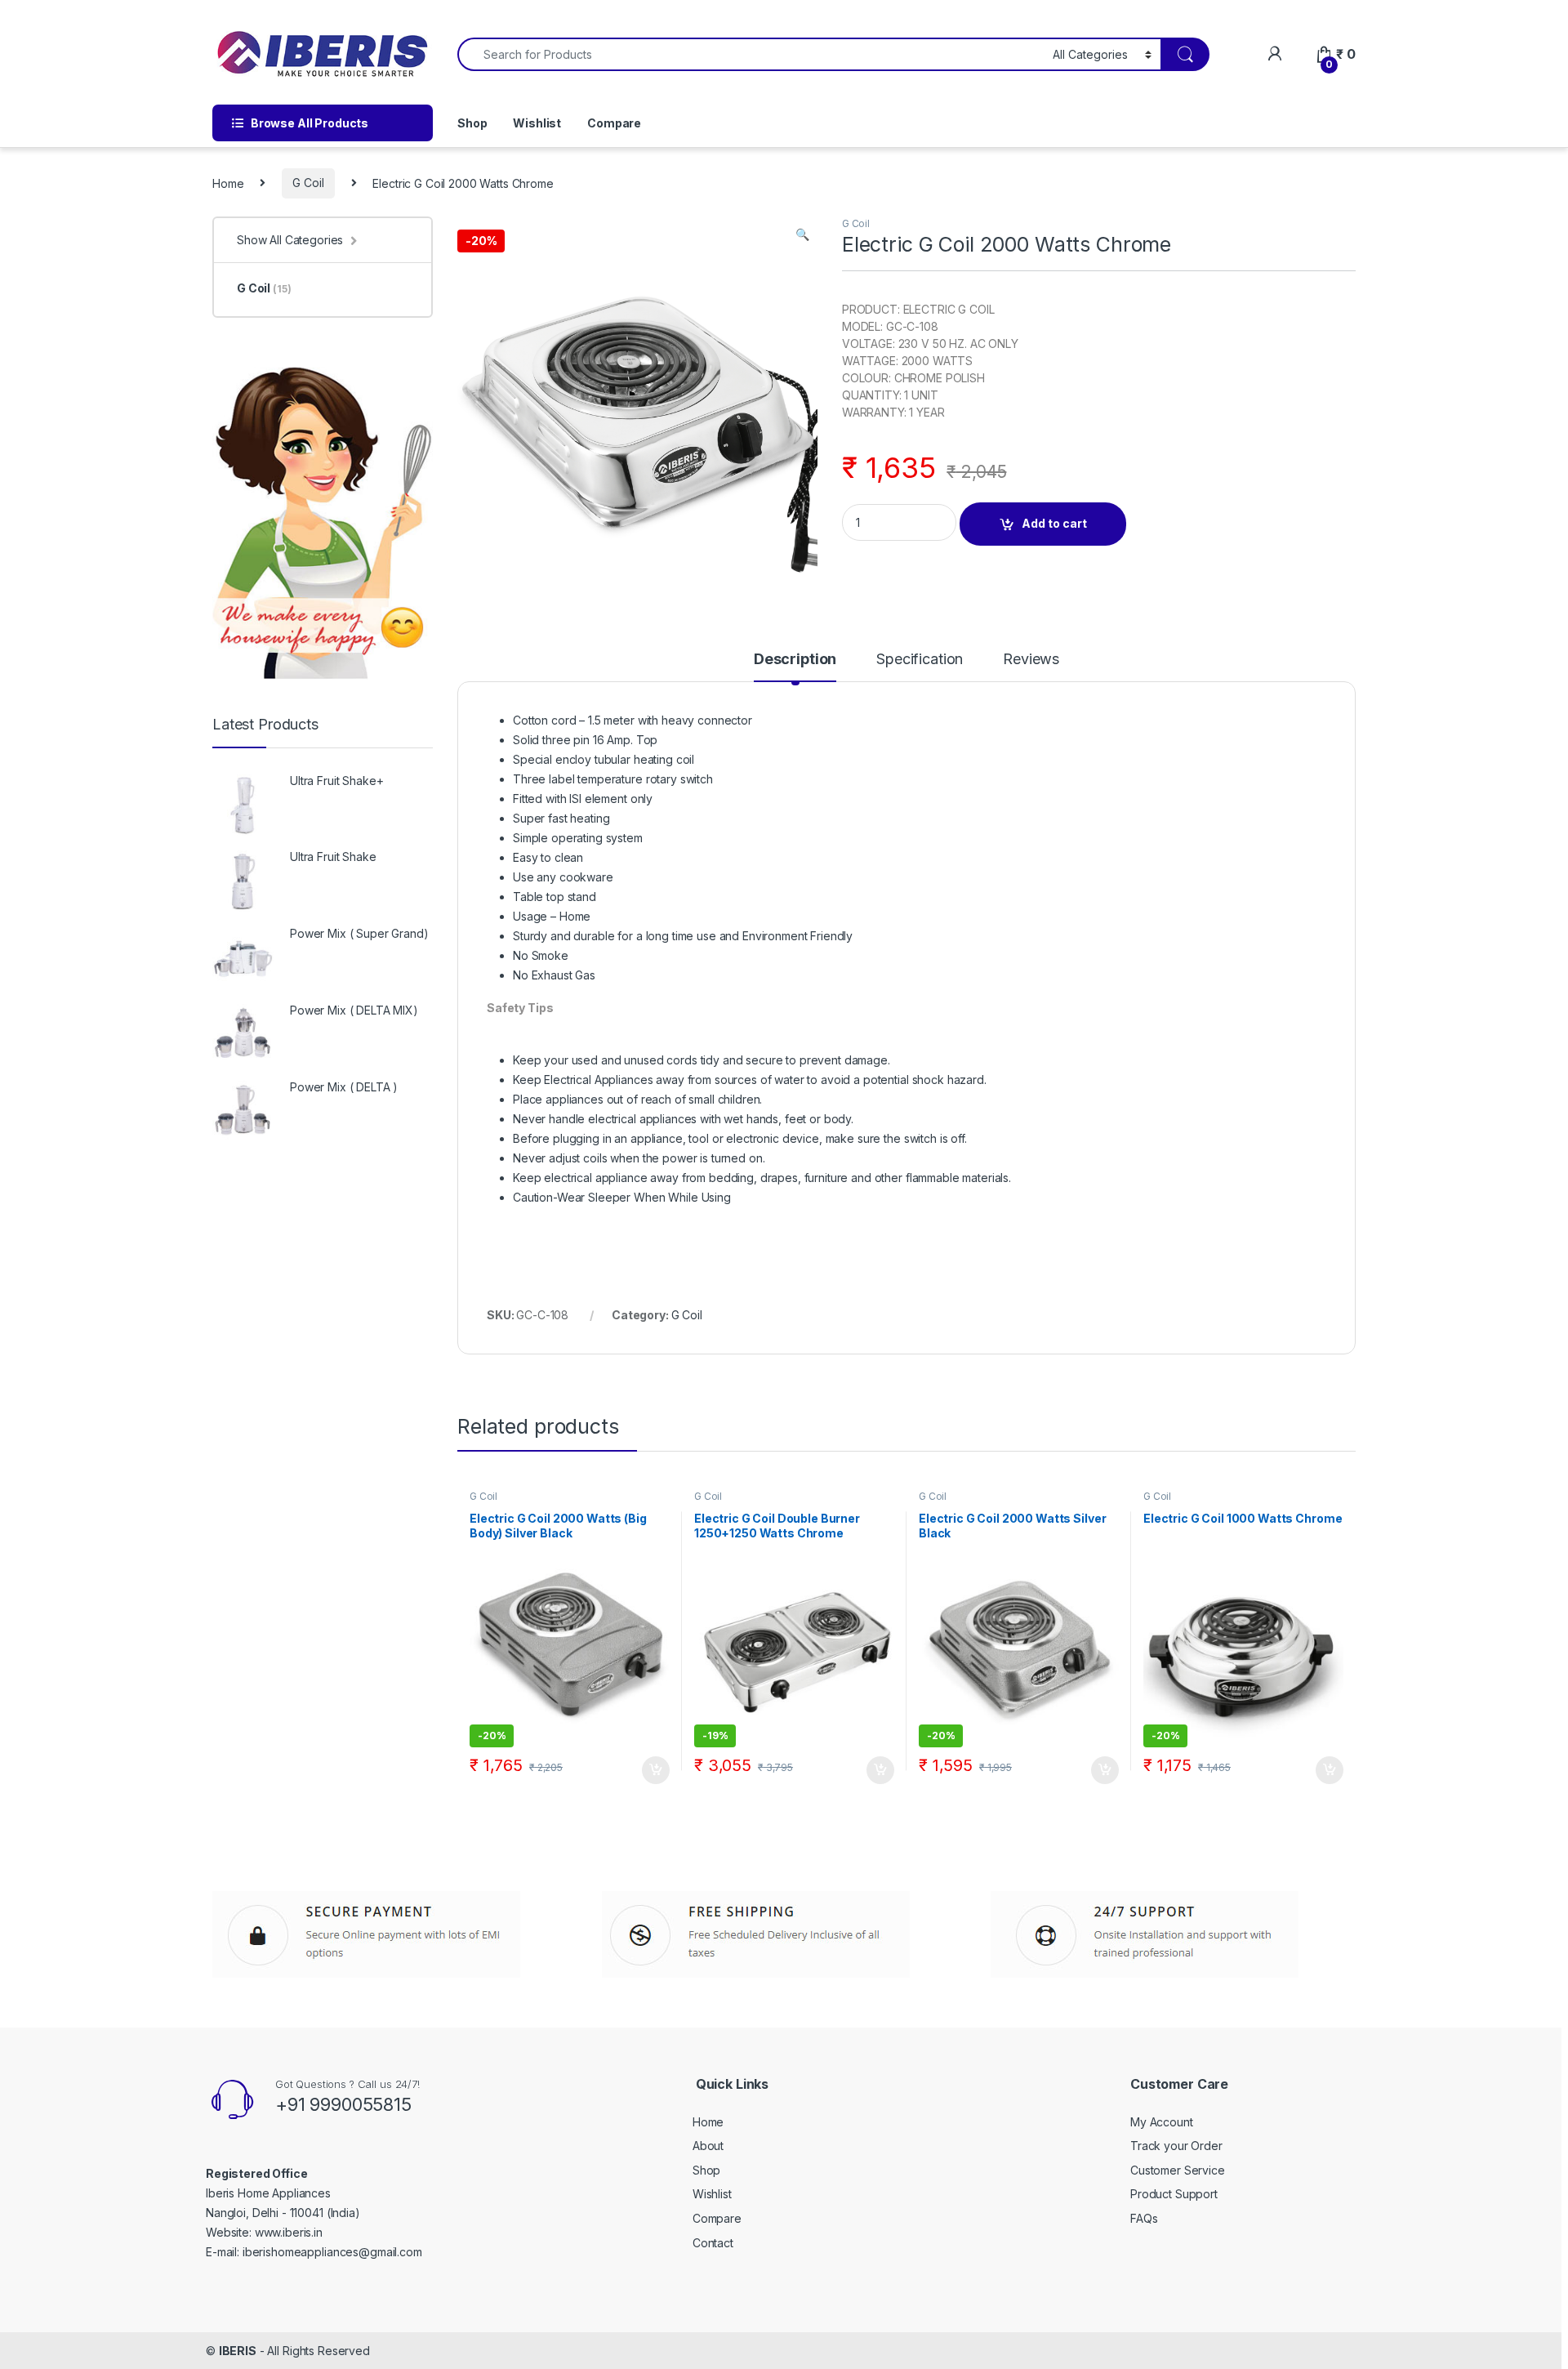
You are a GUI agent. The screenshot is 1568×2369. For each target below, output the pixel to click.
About (708, 2146)
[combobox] (751, 54)
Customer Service (1178, 2170)
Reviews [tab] (1031, 660)
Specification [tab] (920, 660)
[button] (802, 234)
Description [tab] (795, 660)
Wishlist (537, 123)
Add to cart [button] (656, 1770)
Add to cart (1054, 523)
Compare (614, 123)
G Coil (308, 183)
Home (228, 183)
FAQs (1144, 2218)
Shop (472, 123)
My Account (1162, 2122)
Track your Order (1176, 2146)
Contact (713, 2243)
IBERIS (238, 2351)
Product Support (1174, 2194)
